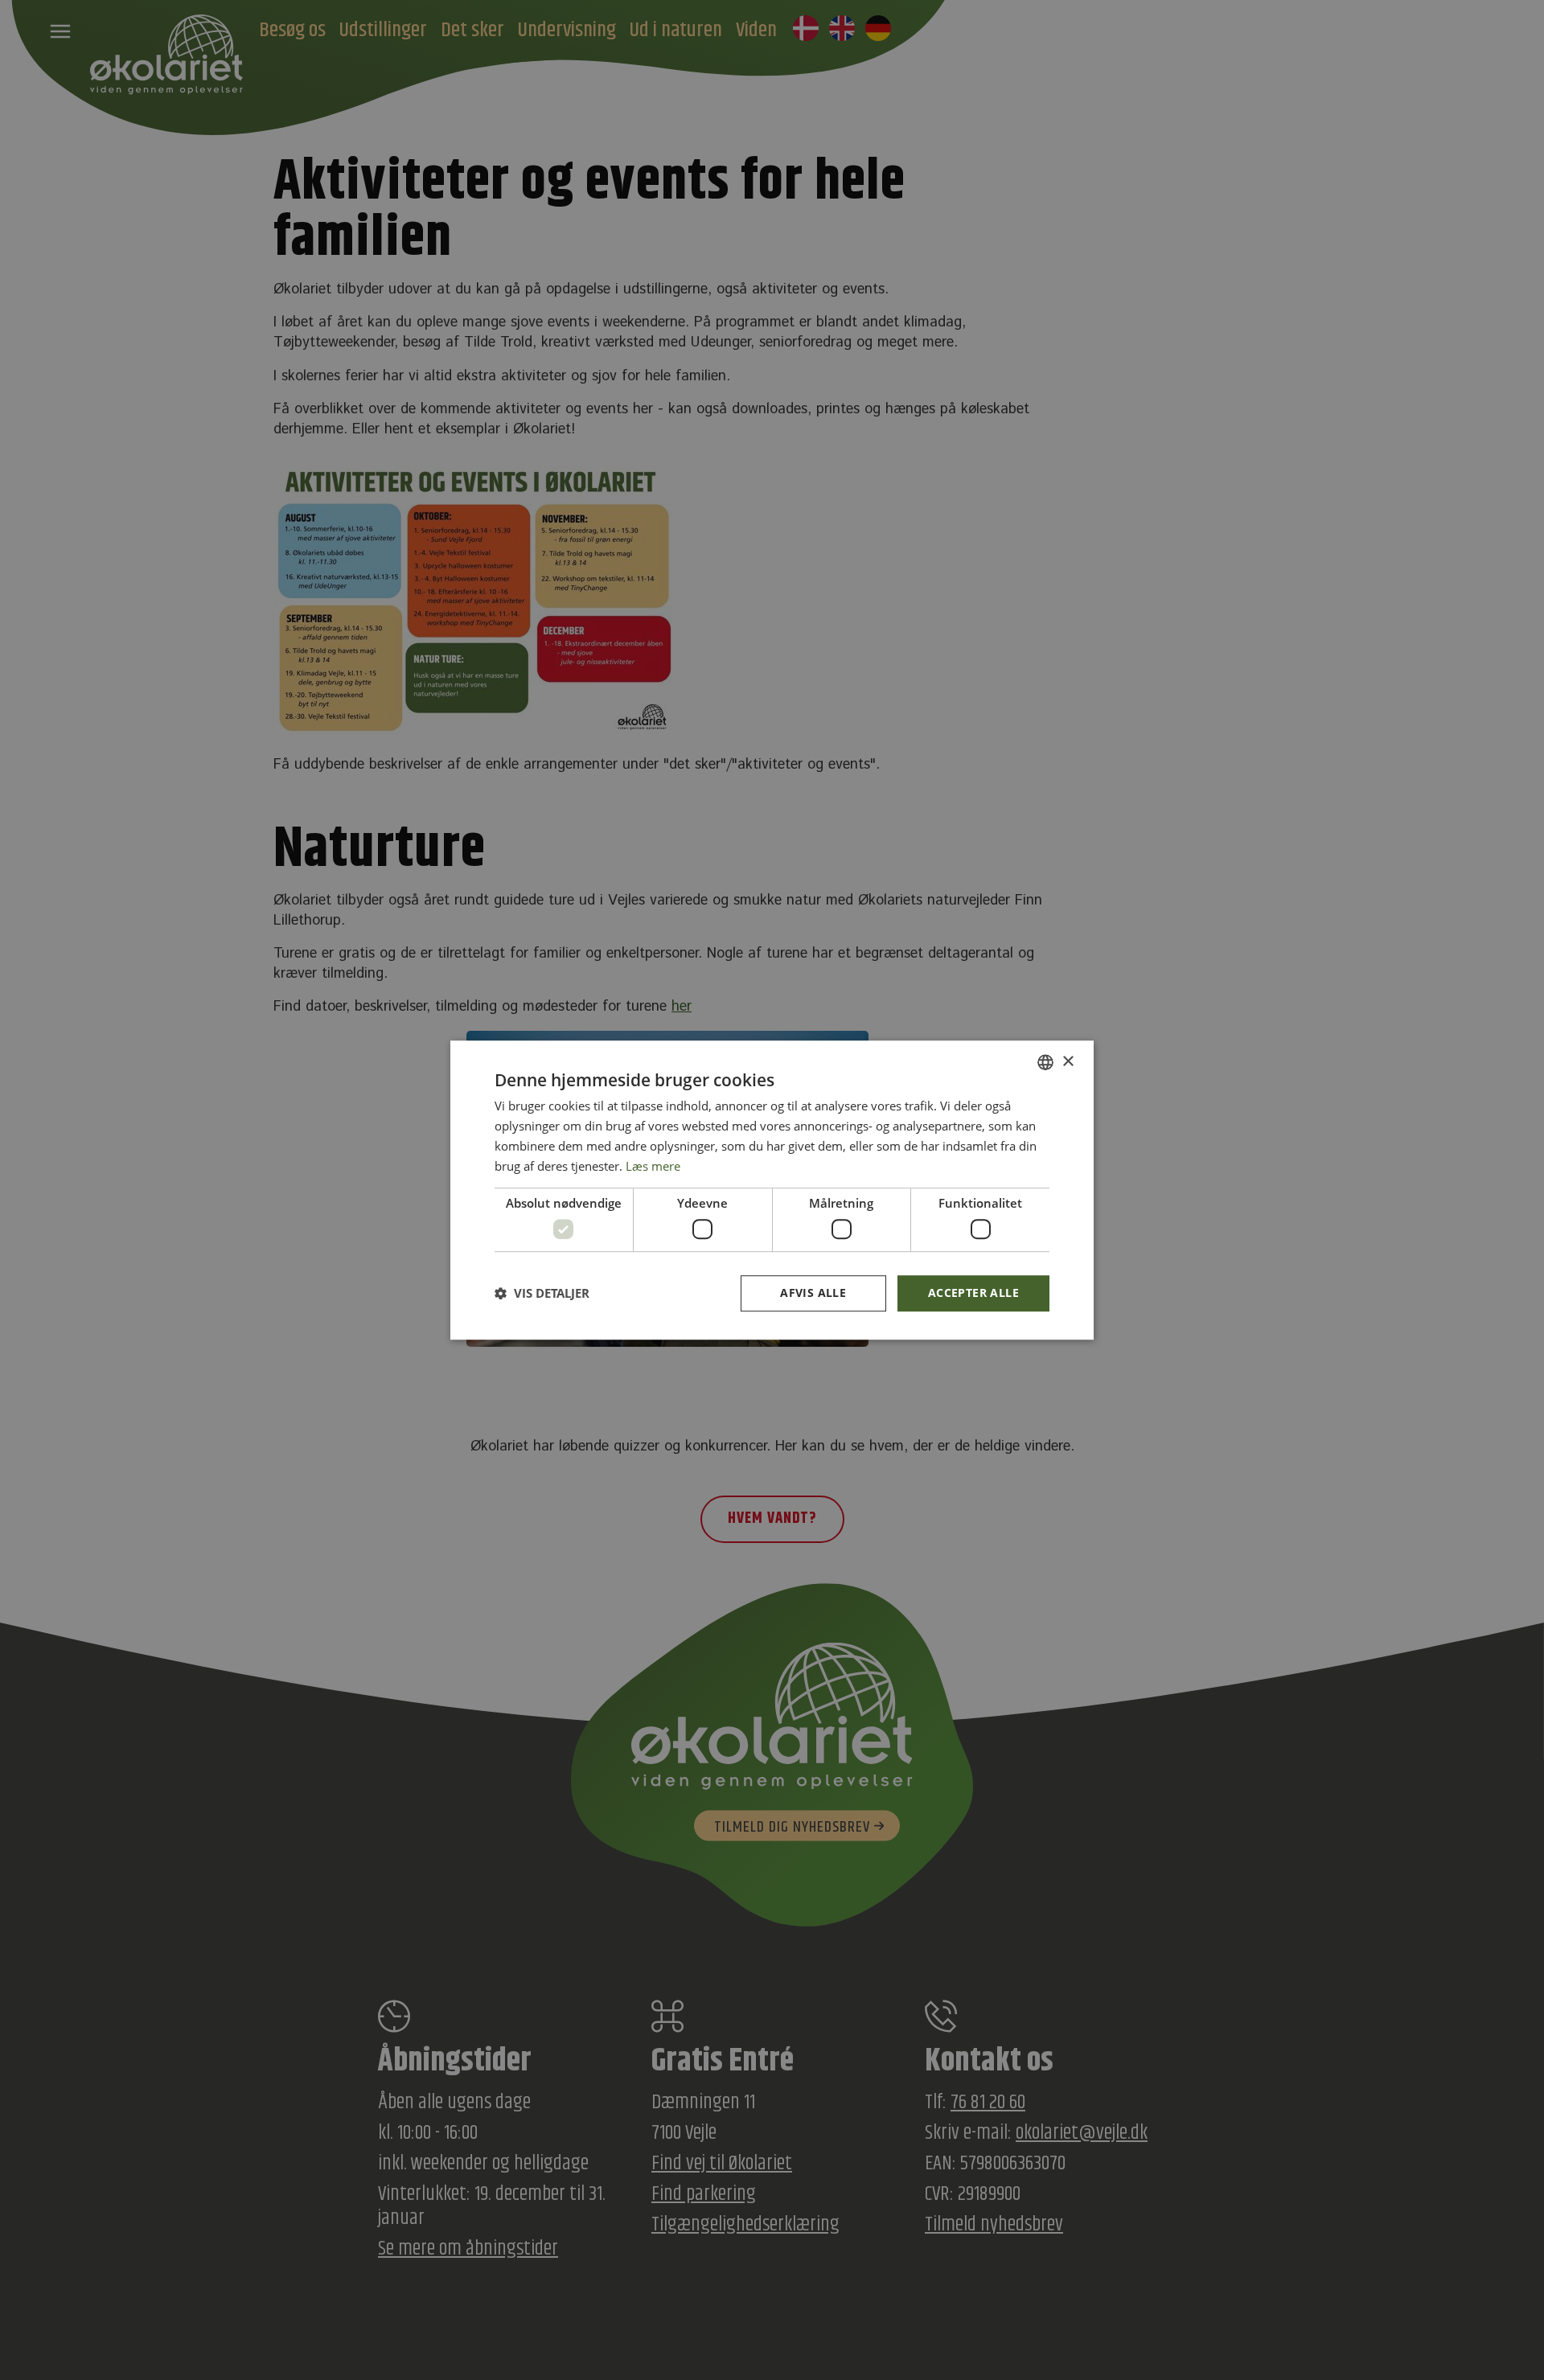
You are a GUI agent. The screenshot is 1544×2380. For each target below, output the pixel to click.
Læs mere (653, 1166)
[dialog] (772, 1190)
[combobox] (1045, 1062)
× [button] (1068, 1062)
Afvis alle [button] (813, 1293)
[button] (542, 1293)
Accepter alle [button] (973, 1293)
